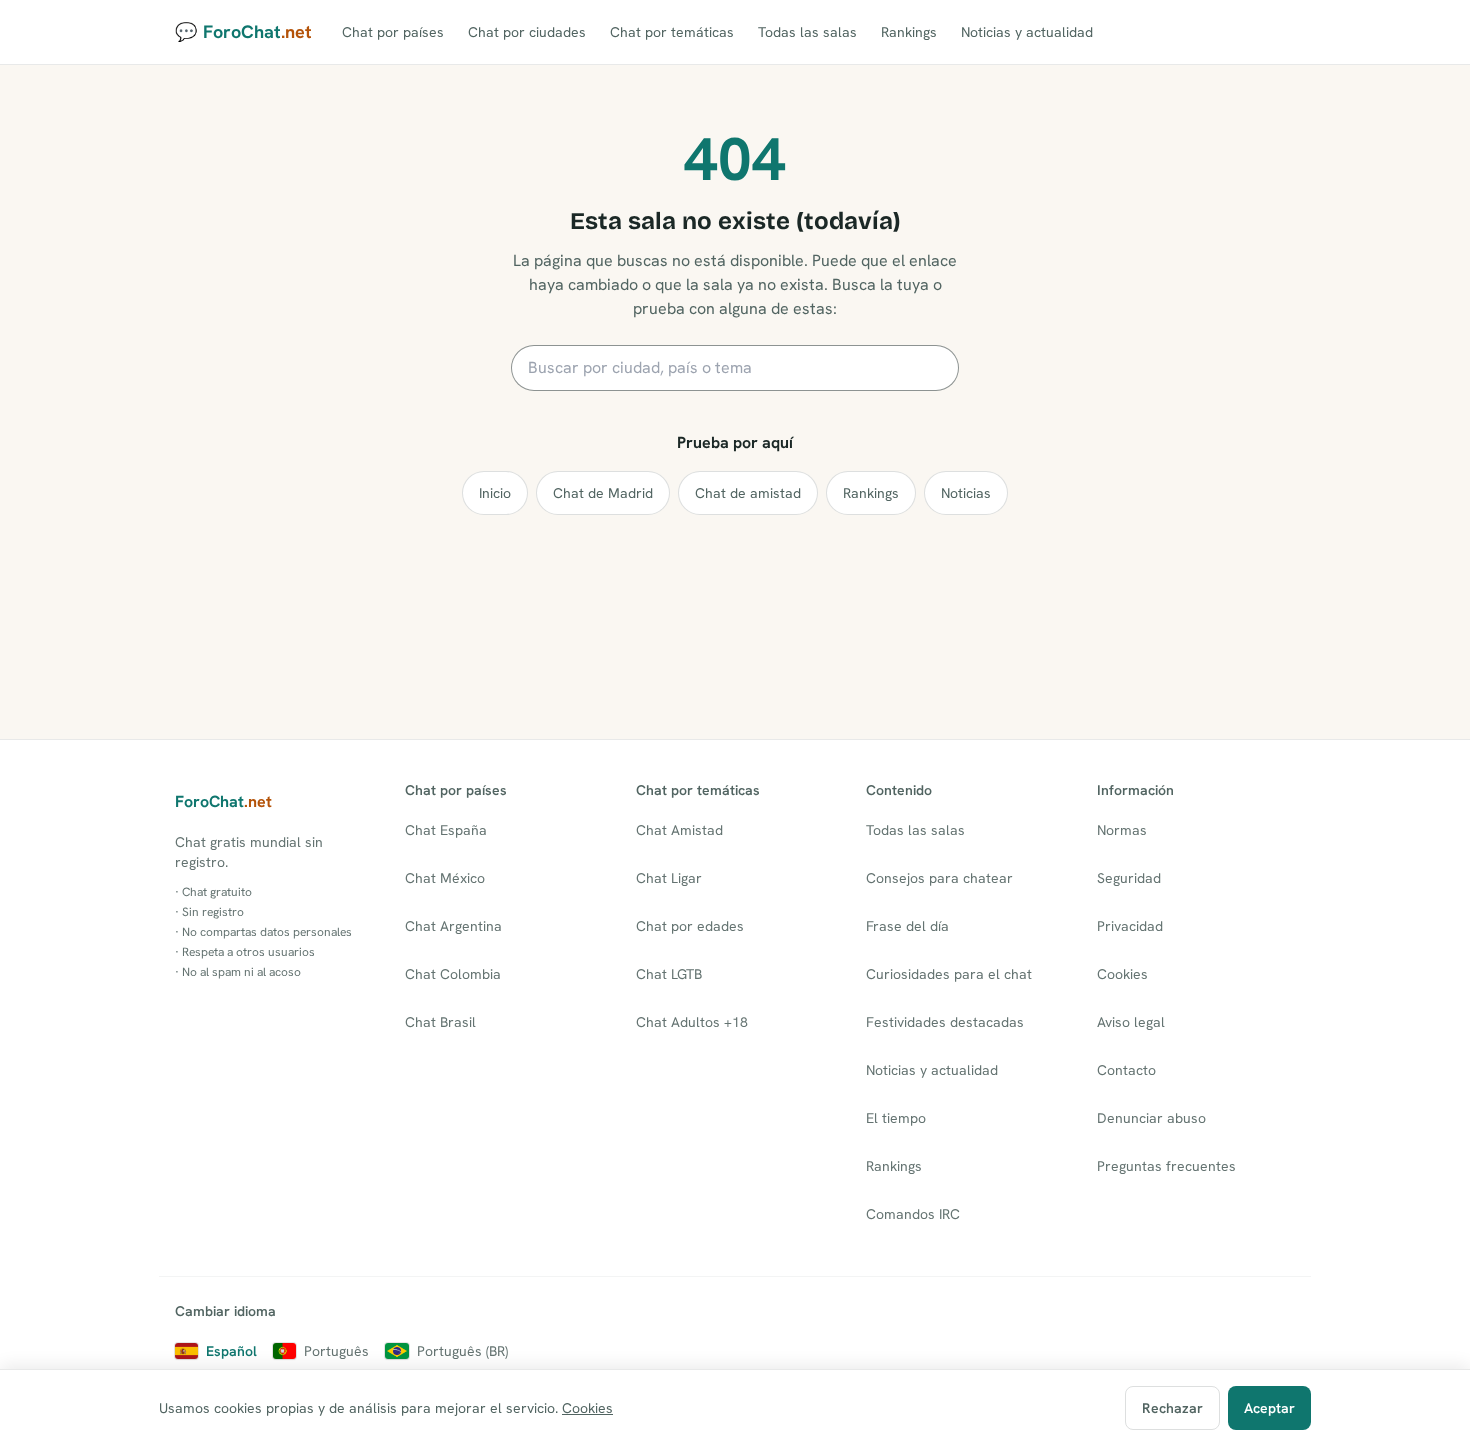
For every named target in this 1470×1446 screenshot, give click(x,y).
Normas (1122, 830)
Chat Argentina (453, 926)
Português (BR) (462, 1351)
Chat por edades (690, 926)
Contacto (1126, 1070)
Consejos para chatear (939, 878)
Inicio (495, 493)
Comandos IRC (913, 1214)
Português (336, 1351)
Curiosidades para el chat (949, 974)
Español (231, 1351)
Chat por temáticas (672, 32)
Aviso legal (1131, 1022)
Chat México (445, 878)
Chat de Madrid (603, 493)
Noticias (966, 493)
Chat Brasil (440, 1022)
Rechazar (1172, 1408)
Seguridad (1129, 878)
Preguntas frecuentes (1166, 1166)
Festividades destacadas (945, 1022)
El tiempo (896, 1118)
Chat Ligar (669, 878)
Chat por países (393, 32)
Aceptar (1269, 1408)
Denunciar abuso (1151, 1118)
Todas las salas (807, 32)
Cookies (1122, 974)
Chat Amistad (679, 830)
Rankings (909, 32)
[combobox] (735, 368)
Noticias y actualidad (1027, 32)
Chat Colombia (453, 974)
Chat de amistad (748, 493)
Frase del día (907, 926)
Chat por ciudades (527, 32)
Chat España (446, 830)
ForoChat (223, 801)
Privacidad (1130, 926)
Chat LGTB (669, 974)
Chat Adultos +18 (692, 1022)
